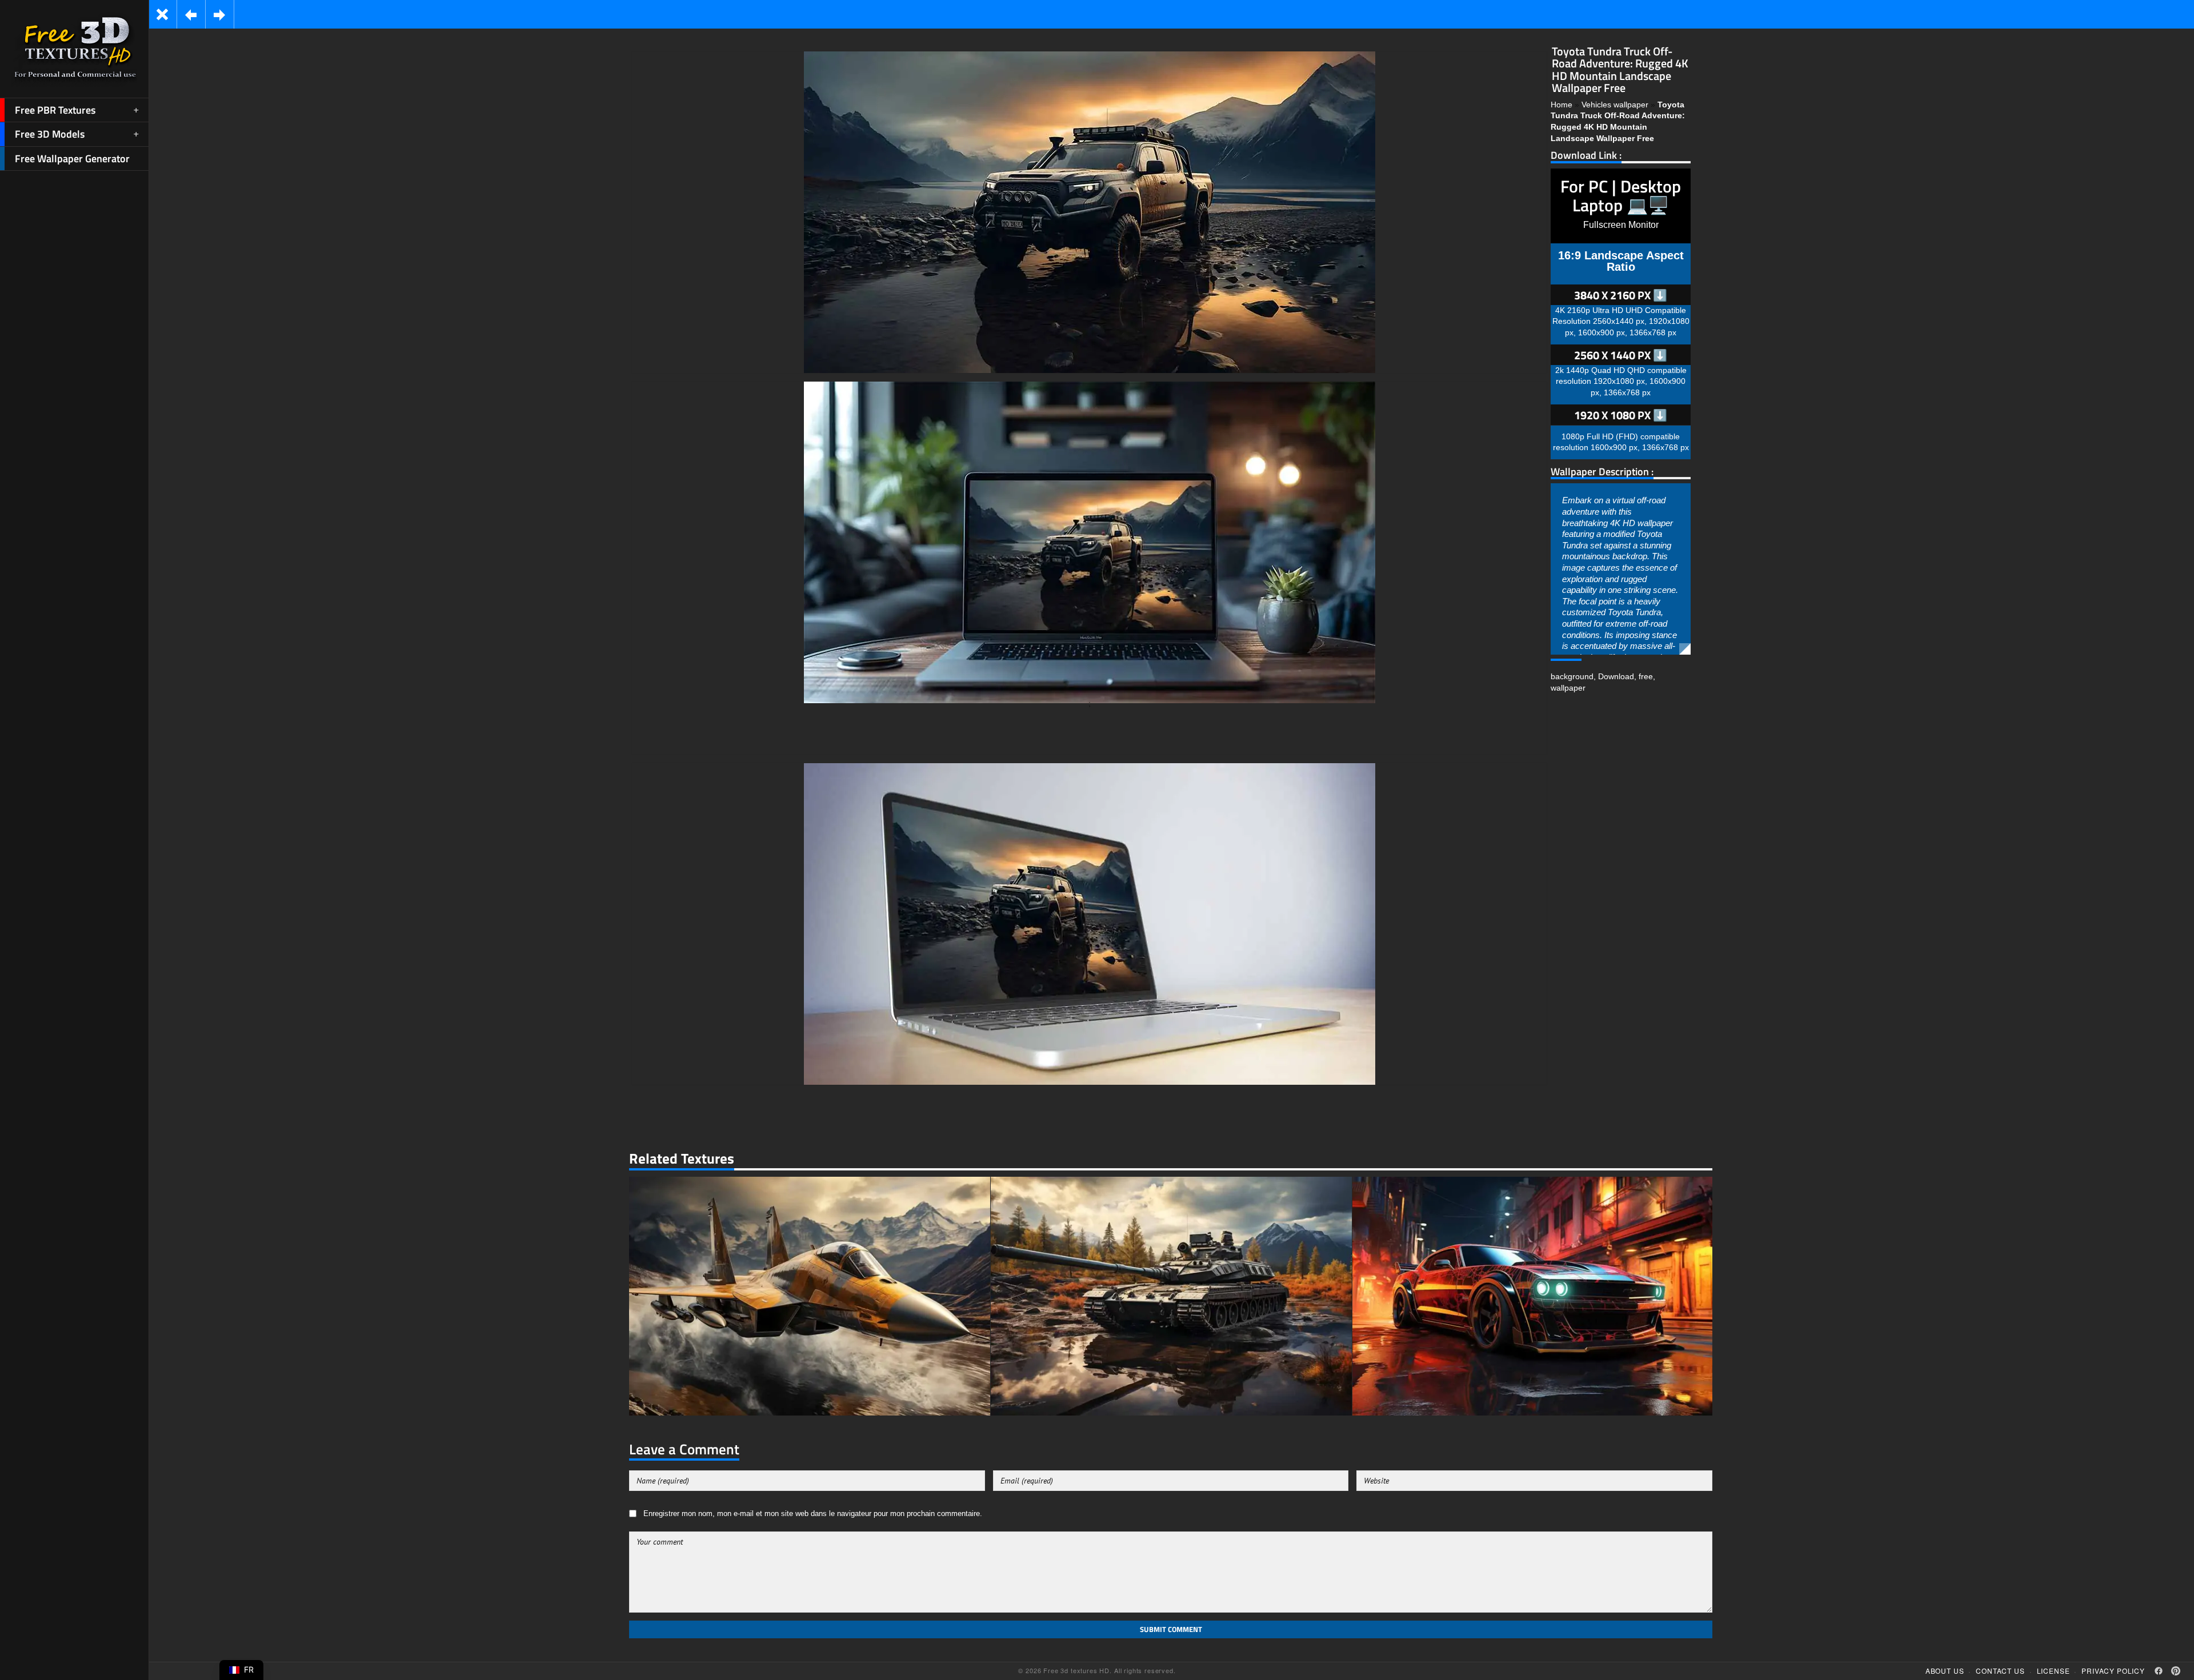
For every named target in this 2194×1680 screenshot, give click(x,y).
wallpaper (1568, 688)
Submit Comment (1171, 1629)
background (1572, 676)
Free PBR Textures (55, 110)
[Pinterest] (2176, 1671)
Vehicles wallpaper (1615, 105)
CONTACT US (2000, 1671)
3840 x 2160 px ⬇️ (1621, 295)
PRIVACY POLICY (2113, 1671)
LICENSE (2053, 1671)
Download (1616, 676)
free (1646, 676)
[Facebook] (2159, 1671)
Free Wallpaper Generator (72, 159)
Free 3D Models (50, 134)
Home (1562, 105)
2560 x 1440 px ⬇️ (1621, 355)
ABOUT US (1945, 1671)
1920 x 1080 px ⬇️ (1621, 415)
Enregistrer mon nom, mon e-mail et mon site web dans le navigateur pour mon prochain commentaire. (813, 1514)
